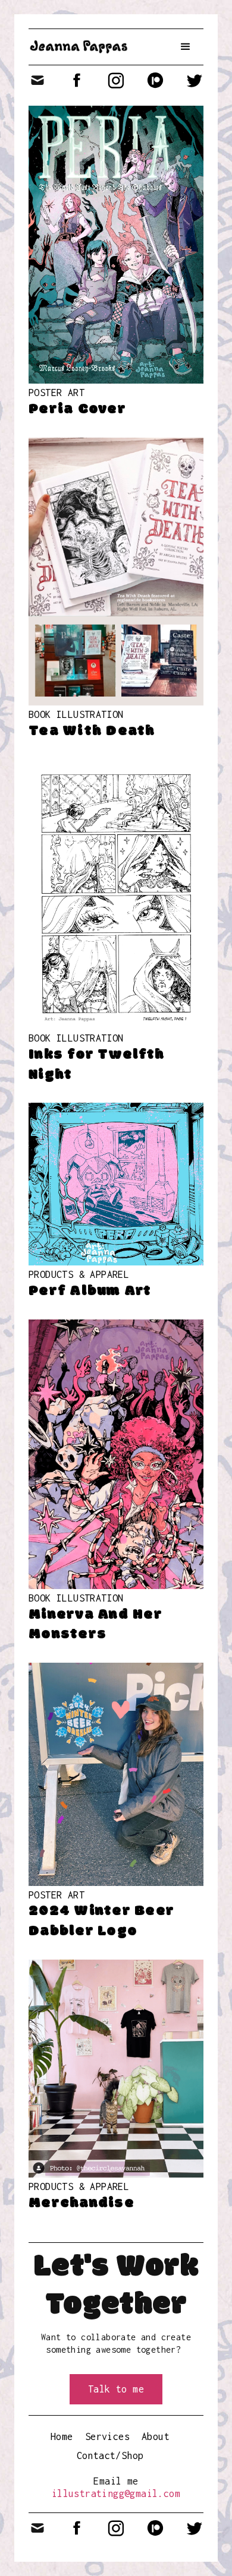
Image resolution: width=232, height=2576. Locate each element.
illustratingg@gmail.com (116, 2493)
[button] (186, 47)
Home (62, 2436)
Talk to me (116, 2389)
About (156, 2436)
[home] (79, 47)
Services (107, 2436)
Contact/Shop (110, 2455)
